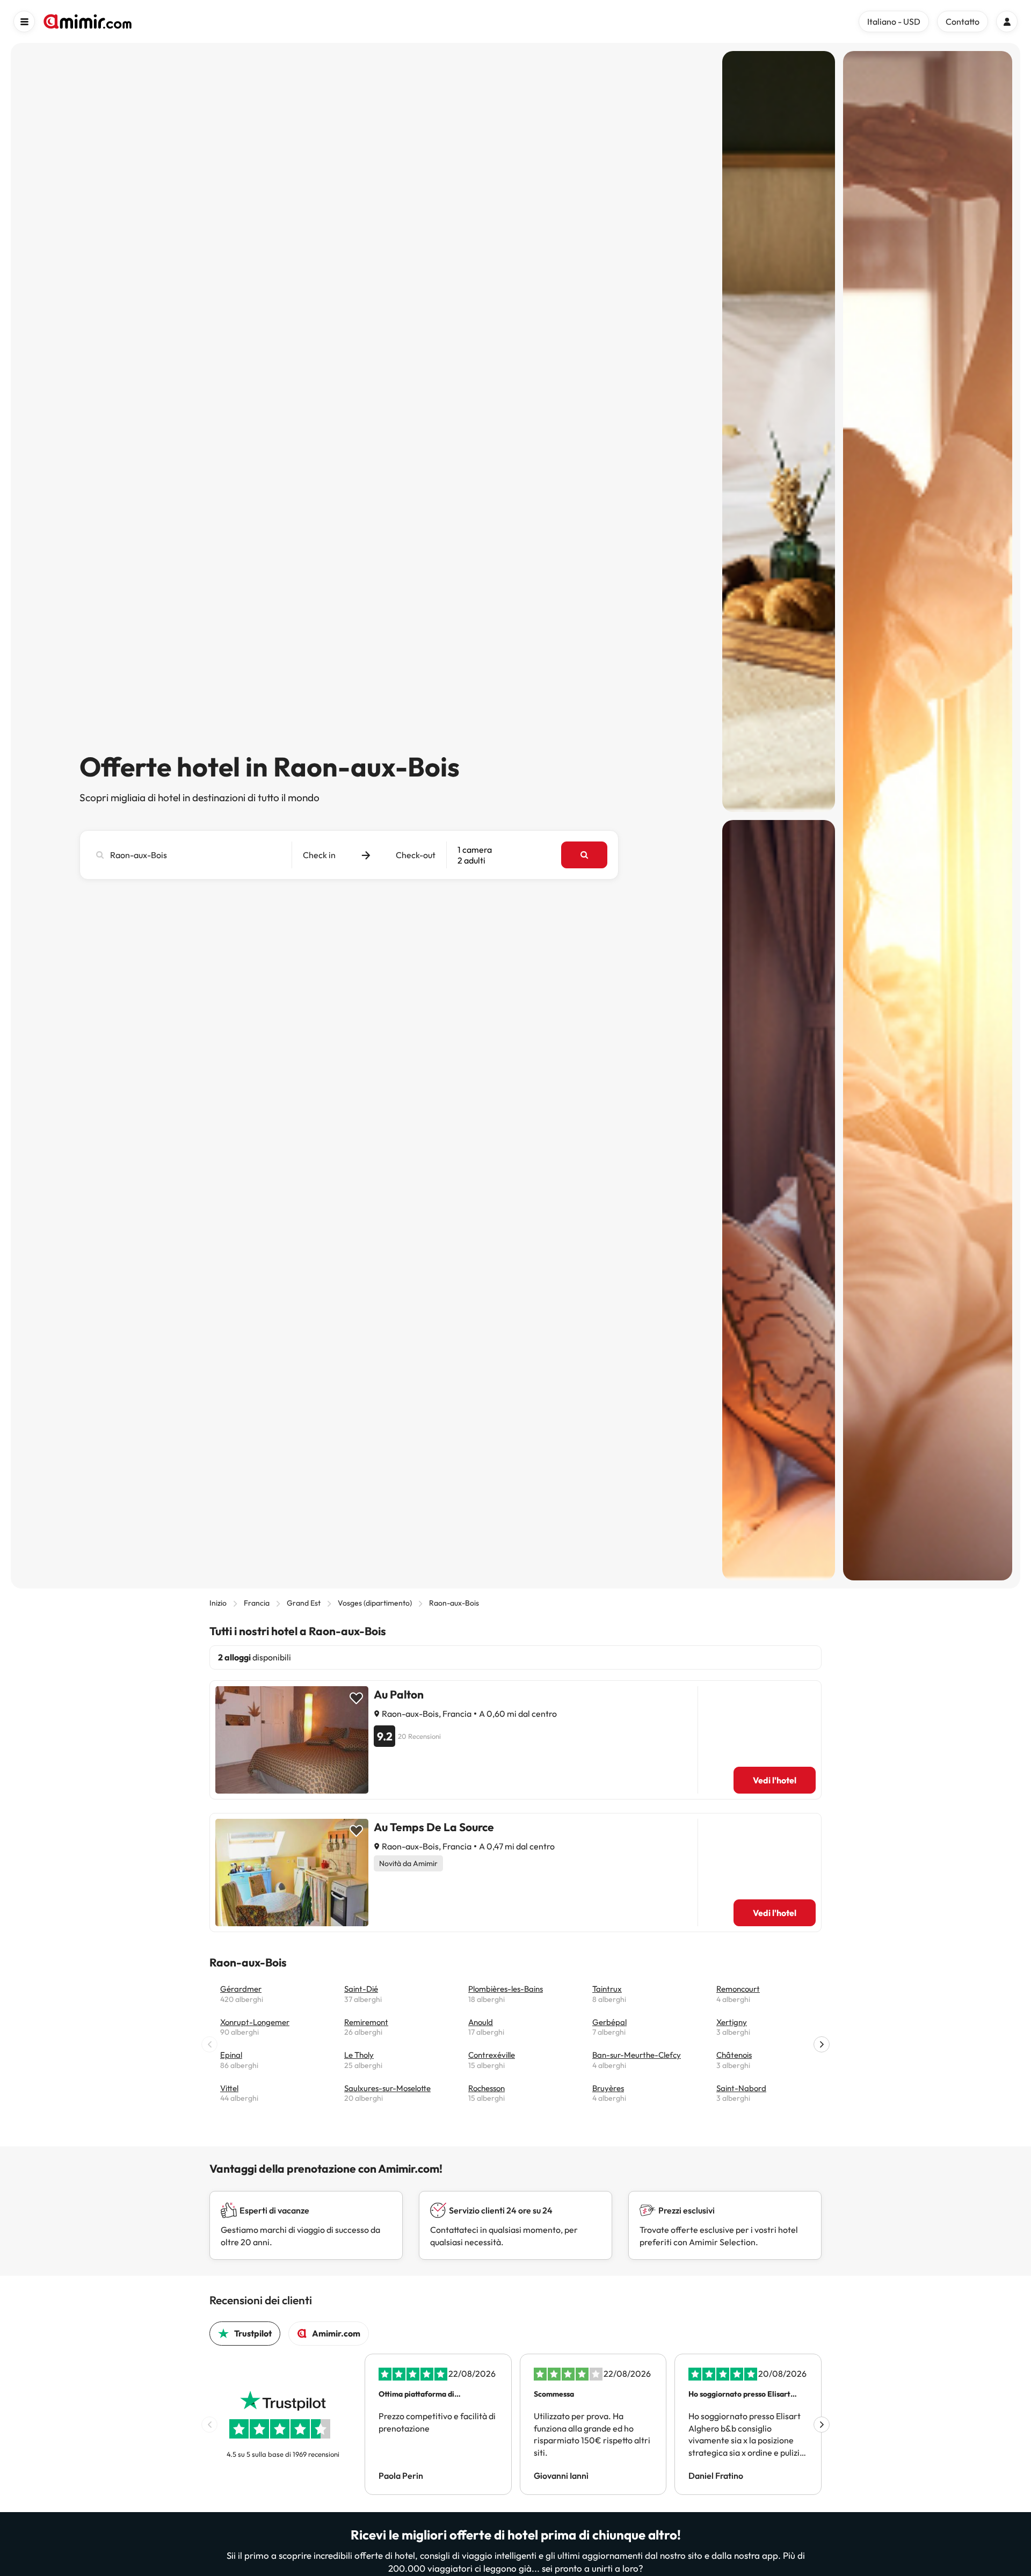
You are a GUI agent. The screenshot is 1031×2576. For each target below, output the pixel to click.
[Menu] (24, 21)
